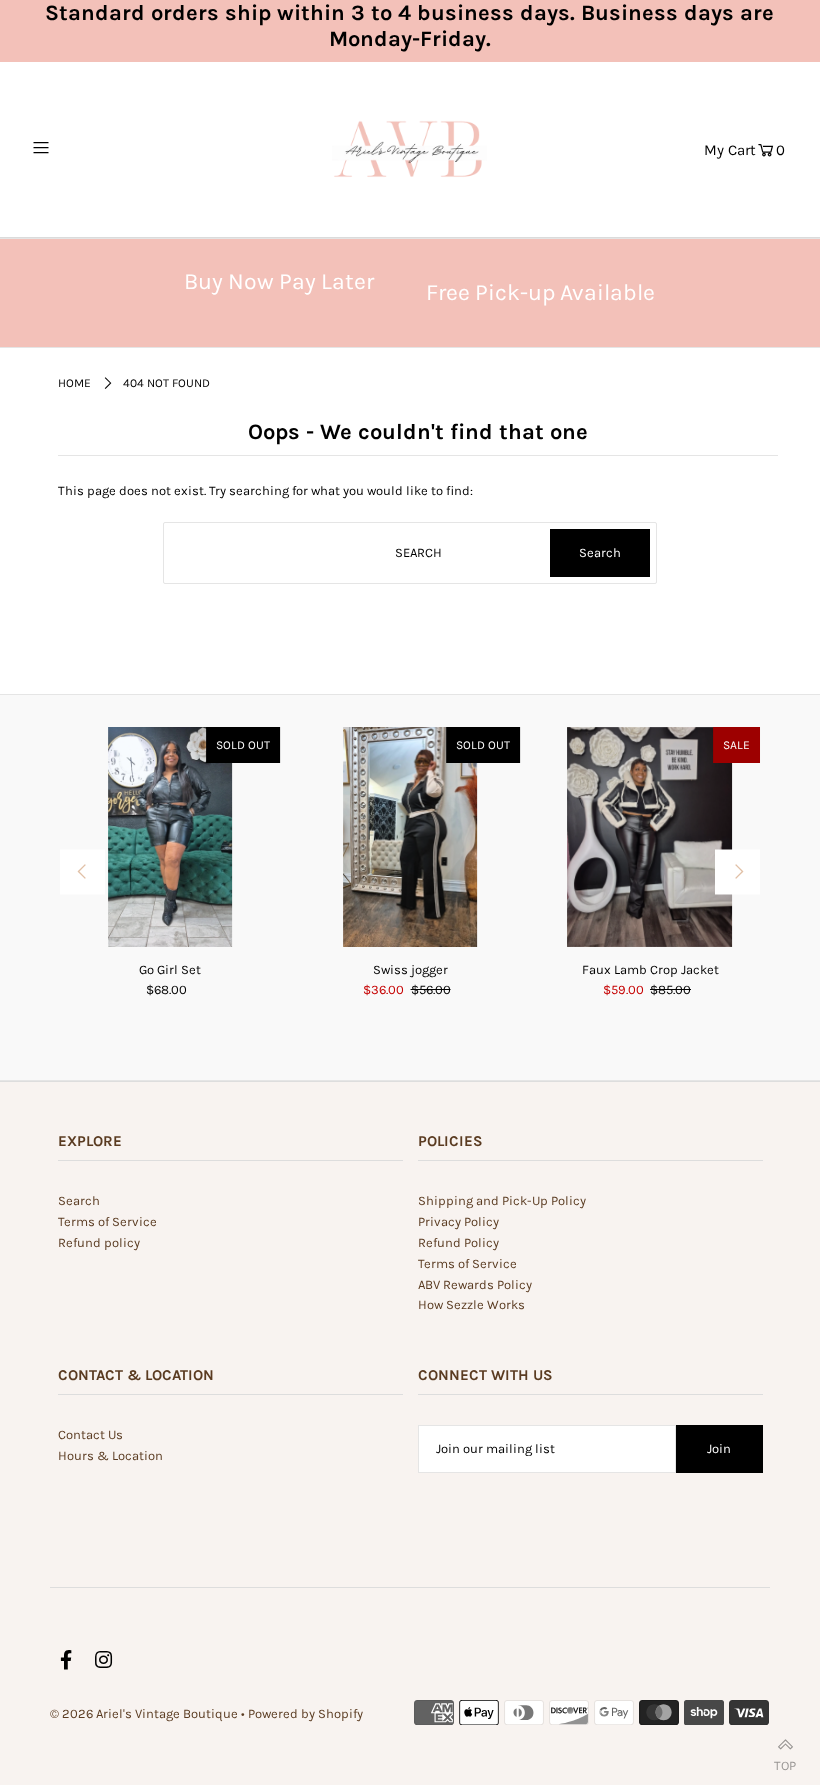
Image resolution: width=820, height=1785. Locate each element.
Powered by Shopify (305, 1713)
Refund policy (99, 1242)
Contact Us (90, 1434)
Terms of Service (107, 1221)
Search (79, 1200)
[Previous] (82, 872)
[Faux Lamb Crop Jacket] (650, 837)
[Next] (737, 872)
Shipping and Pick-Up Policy (502, 1200)
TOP (785, 1761)
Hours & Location (110, 1455)
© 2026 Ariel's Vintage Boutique (144, 1713)
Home (74, 383)
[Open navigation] (82, 148)
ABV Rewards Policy (475, 1284)
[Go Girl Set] (170, 837)
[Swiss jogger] (410, 837)
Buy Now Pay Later (279, 281)
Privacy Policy (458, 1221)
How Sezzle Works (471, 1304)
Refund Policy (458, 1242)
